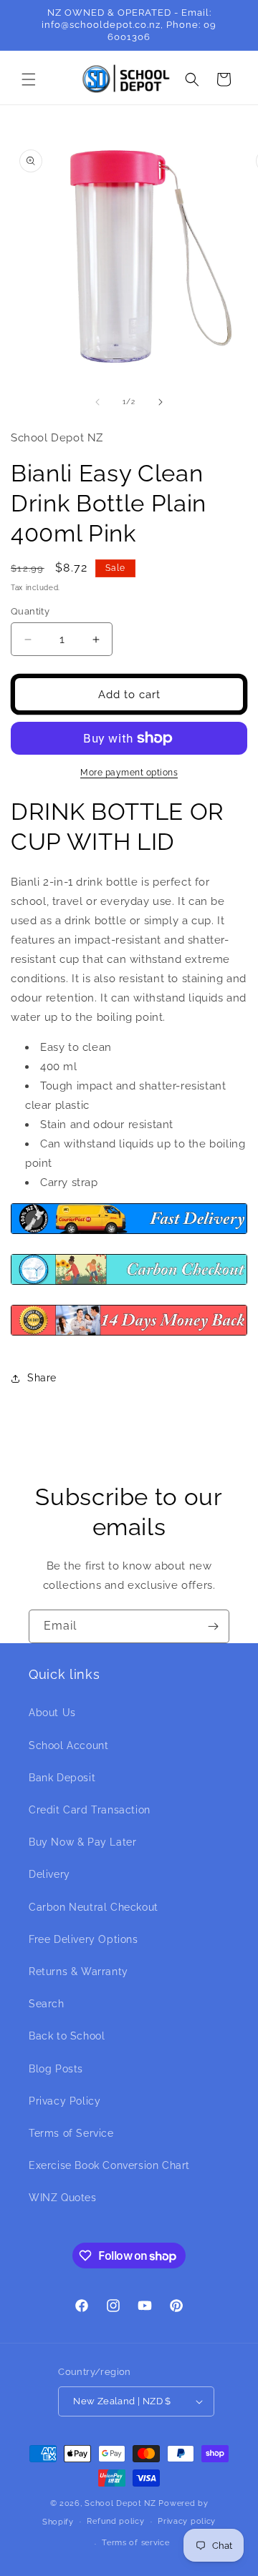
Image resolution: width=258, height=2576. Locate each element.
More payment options (129, 773)
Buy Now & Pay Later (82, 1842)
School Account (68, 1745)
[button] (29, 79)
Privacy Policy (64, 2101)
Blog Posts (56, 2069)
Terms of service (135, 2543)
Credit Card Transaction (90, 1810)
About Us (52, 1713)
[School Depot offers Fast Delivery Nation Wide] (129, 1233)
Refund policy (115, 2521)
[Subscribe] (213, 1626)
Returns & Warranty (78, 1972)
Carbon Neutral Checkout (94, 1907)
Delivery (49, 1874)
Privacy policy (187, 2521)
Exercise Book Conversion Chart (109, 2165)
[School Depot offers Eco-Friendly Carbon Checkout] (129, 1284)
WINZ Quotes (63, 2198)
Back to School (67, 2036)
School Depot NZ (120, 2503)
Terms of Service (71, 2133)
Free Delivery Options (83, 1939)
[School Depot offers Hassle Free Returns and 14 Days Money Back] (129, 1335)
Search (47, 2004)
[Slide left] (97, 402)
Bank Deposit (62, 1778)
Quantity (30, 611)
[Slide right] (161, 402)
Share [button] (42, 1378)
